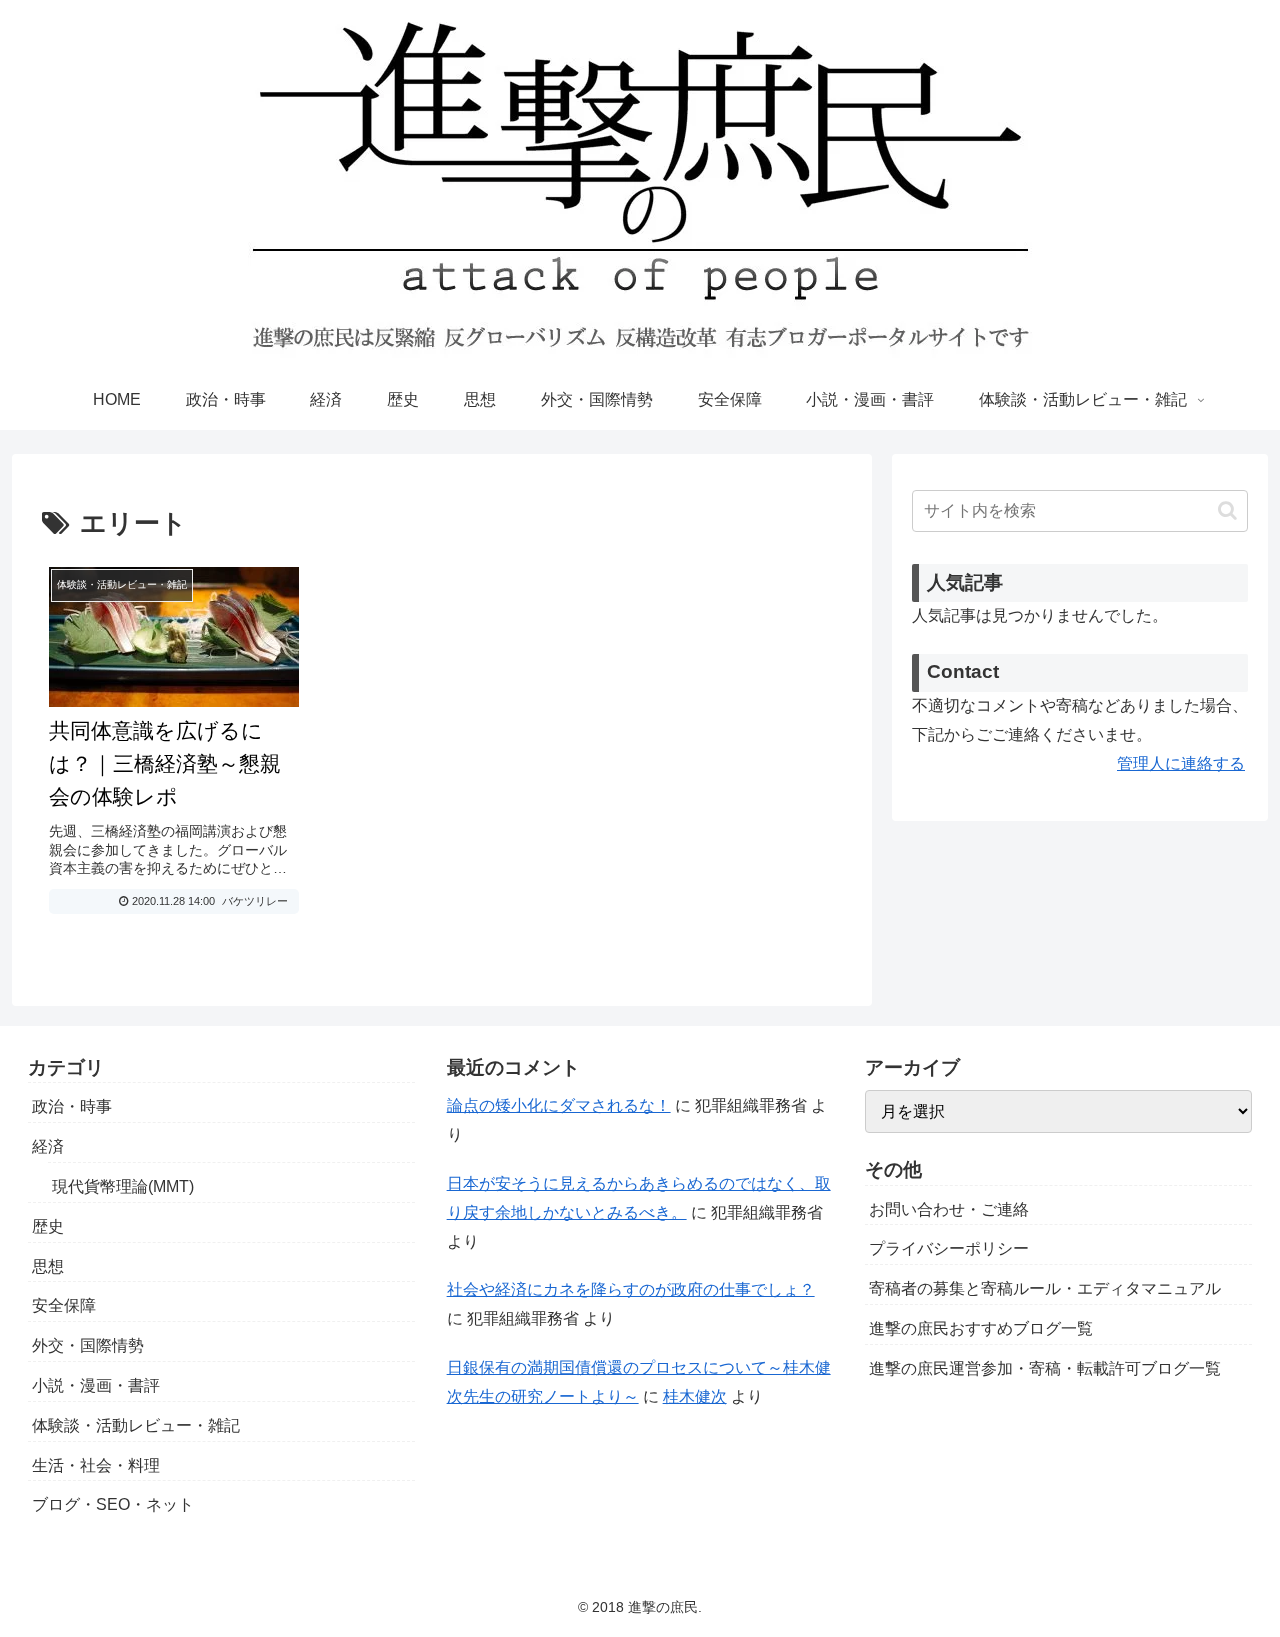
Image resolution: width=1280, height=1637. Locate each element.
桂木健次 (695, 1396)
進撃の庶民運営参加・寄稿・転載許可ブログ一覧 (1045, 1368)
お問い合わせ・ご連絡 (949, 1209)
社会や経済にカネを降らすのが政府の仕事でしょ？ (631, 1289)
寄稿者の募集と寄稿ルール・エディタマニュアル (1045, 1288)
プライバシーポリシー (949, 1248)
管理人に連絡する (1181, 763)
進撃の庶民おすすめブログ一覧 (981, 1328)
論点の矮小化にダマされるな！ (559, 1105)
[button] (1227, 510)
